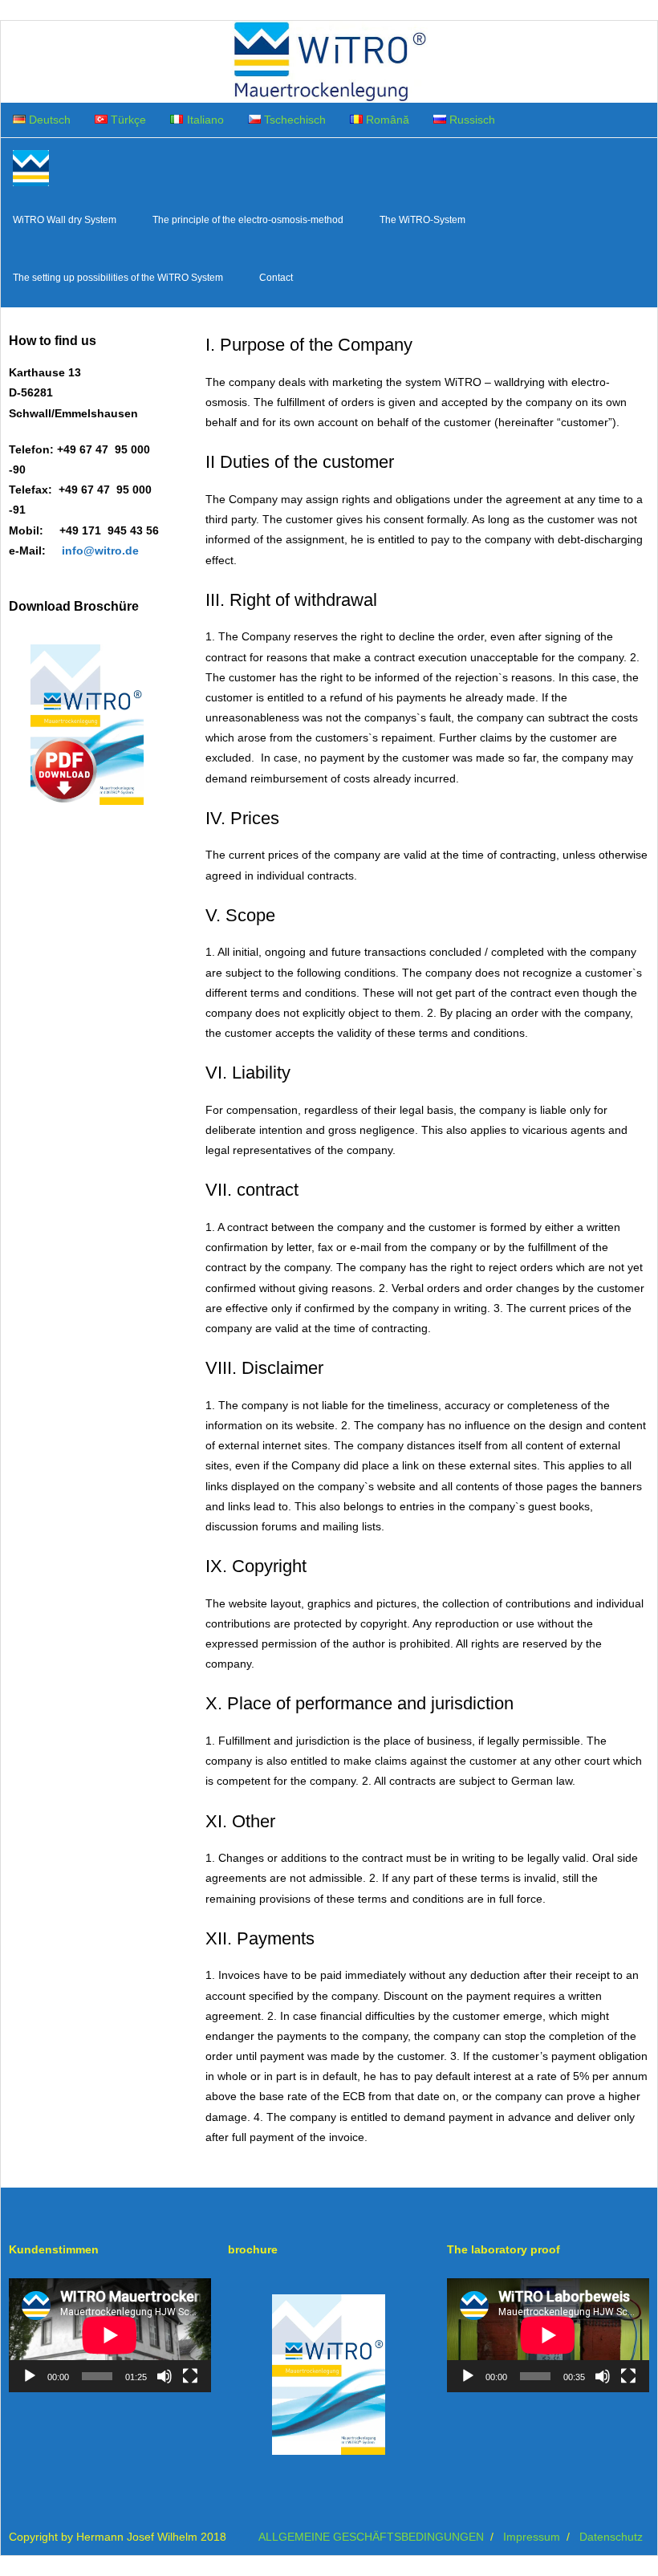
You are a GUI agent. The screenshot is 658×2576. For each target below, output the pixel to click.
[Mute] (164, 2376)
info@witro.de (100, 551)
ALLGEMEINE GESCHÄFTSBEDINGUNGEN (371, 2537)
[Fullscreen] (190, 2376)
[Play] (30, 2376)
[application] (110, 2335)
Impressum (532, 2537)
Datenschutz (611, 2537)
